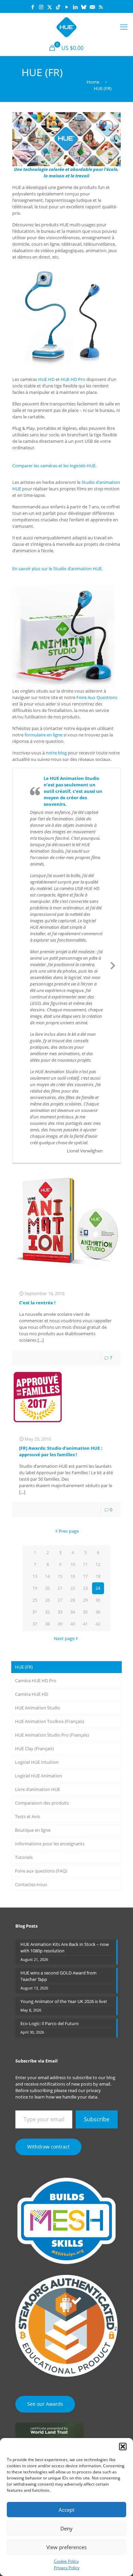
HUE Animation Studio (38, 1708)
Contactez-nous (31, 1884)
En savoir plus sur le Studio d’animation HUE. (57, 569)
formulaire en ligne (43, 735)
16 (73, 1576)
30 (98, 1600)
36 (98, 1612)
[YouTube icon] (67, 7)
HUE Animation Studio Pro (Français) (52, 1735)
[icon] (84, 7)
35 (85, 1612)
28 (73, 1600)
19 (35, 1588)
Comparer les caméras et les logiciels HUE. (54, 466)
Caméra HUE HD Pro (36, 1681)
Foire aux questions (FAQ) (41, 1871)
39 (60, 1624)
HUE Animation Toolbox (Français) (50, 1721)
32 (47, 1612)
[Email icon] (92, 7)
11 (85, 1564)
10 (73, 1564)
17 (85, 1576)
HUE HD (46, 379)
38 (47, 1624)
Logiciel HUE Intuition (37, 1762)
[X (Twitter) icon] (50, 7)
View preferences (66, 2547)
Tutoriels (24, 1857)
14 (47, 1576)
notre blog (56, 753)
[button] (123, 2447)
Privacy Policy (67, 2568)
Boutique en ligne (33, 1830)
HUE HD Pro (73, 379)
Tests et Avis (27, 1816)
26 (47, 1600)
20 (47, 1588)
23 (85, 1588)
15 (60, 1576)
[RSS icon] (101, 7)
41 (85, 1624)
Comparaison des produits (42, 1803)
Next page (64, 1638)
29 (85, 1600)
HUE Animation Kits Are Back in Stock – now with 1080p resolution (65, 1947)
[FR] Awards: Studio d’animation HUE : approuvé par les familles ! (61, 1451)
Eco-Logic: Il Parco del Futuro (50, 2023)
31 (35, 1612)
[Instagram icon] (41, 7)
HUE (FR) (24, 1667)
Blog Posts (26, 1926)
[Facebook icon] (33, 7)
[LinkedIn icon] (75, 7)
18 (98, 1576)
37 (35, 1624)
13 (35, 1576)
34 (73, 1612)
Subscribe (97, 2119)
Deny (66, 2528)
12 (98, 1564)
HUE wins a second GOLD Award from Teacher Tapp (58, 1976)
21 (60, 1588)
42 (98, 1624)
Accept (66, 2510)
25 (35, 1600)
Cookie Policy (66, 2561)
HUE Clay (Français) (34, 1748)
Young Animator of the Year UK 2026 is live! (64, 2001)
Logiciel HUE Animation (39, 1776)
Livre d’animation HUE (38, 1789)
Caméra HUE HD (32, 1694)
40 (73, 1624)
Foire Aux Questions (97, 697)
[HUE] (66, 27)
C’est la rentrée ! (37, 1303)
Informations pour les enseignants (50, 1844)
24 (98, 1588)
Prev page (69, 1531)
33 (60, 1612)
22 (73, 1588)
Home (93, 82)
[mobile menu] (124, 27)
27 (60, 1600)
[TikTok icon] (58, 7)
